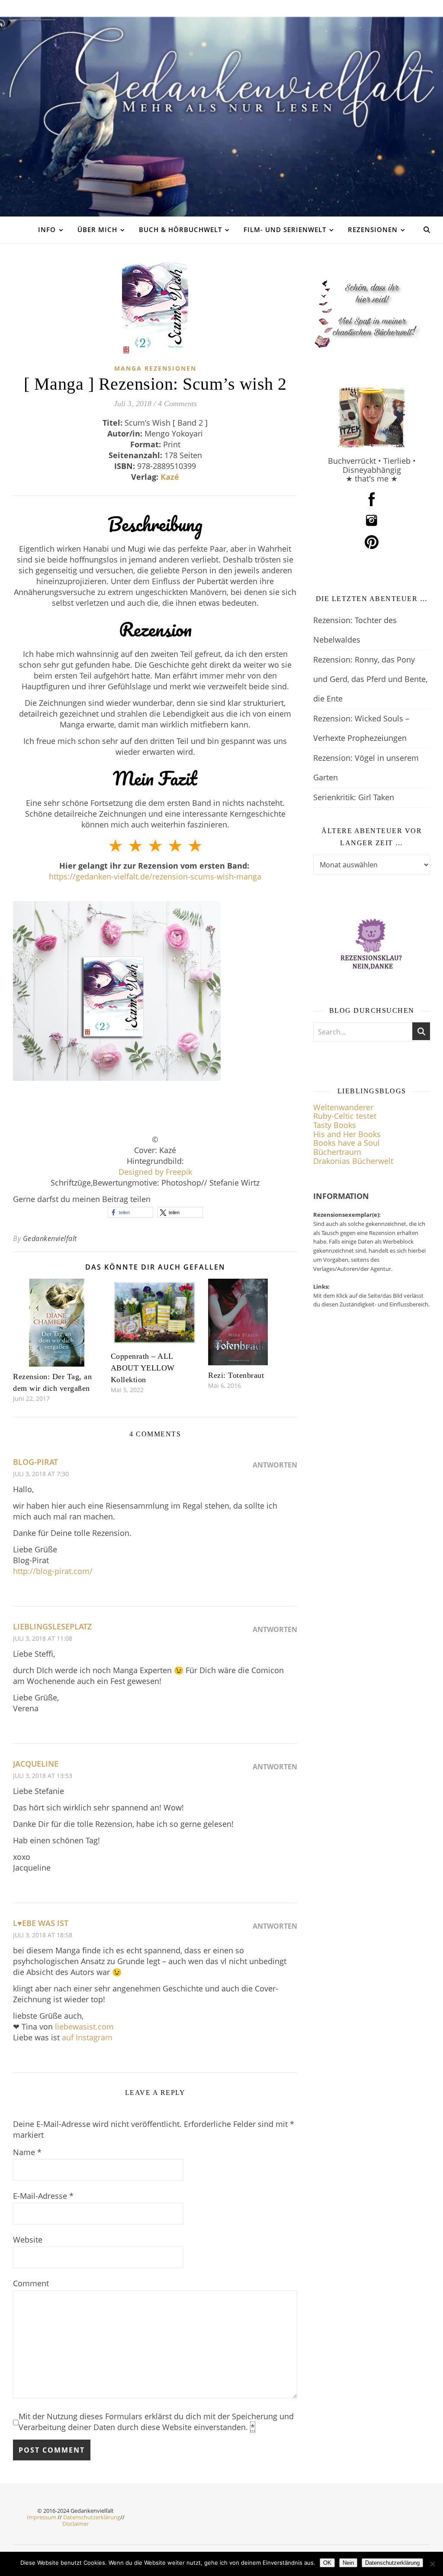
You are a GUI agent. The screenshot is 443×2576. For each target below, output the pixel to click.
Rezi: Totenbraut (236, 1375)
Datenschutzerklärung (92, 2517)
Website (28, 2240)
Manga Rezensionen (155, 368)
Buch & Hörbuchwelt (180, 229)
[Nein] (432, 2564)
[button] (130, 1212)
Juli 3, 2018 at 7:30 (41, 1474)
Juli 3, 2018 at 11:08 (43, 1638)
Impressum (42, 2517)
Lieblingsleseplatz (52, 1626)
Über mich (97, 229)
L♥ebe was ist (41, 1923)
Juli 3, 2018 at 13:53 (43, 1776)
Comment (31, 2283)
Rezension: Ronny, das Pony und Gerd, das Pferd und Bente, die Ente (370, 679)
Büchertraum (337, 1152)
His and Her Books (347, 1134)
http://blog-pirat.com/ (53, 1571)
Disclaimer (75, 2524)
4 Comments (177, 404)
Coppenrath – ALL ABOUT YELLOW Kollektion (143, 1368)
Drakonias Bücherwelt (353, 1161)
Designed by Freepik (155, 1172)
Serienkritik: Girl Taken (354, 797)
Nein (348, 2563)
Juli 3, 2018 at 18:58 (43, 1935)
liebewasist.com (84, 2027)
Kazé (170, 477)
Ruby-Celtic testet (345, 1116)
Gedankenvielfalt (50, 1238)
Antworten (275, 1465)
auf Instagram (87, 2037)
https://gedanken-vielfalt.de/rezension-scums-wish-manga (155, 876)
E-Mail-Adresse (43, 2196)
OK (327, 2563)
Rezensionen (373, 229)
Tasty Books (335, 1125)
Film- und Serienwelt (285, 229)
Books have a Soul (347, 1143)
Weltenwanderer (343, 1107)
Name (27, 2152)
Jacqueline (36, 1764)
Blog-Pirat (35, 1462)
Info (47, 229)
